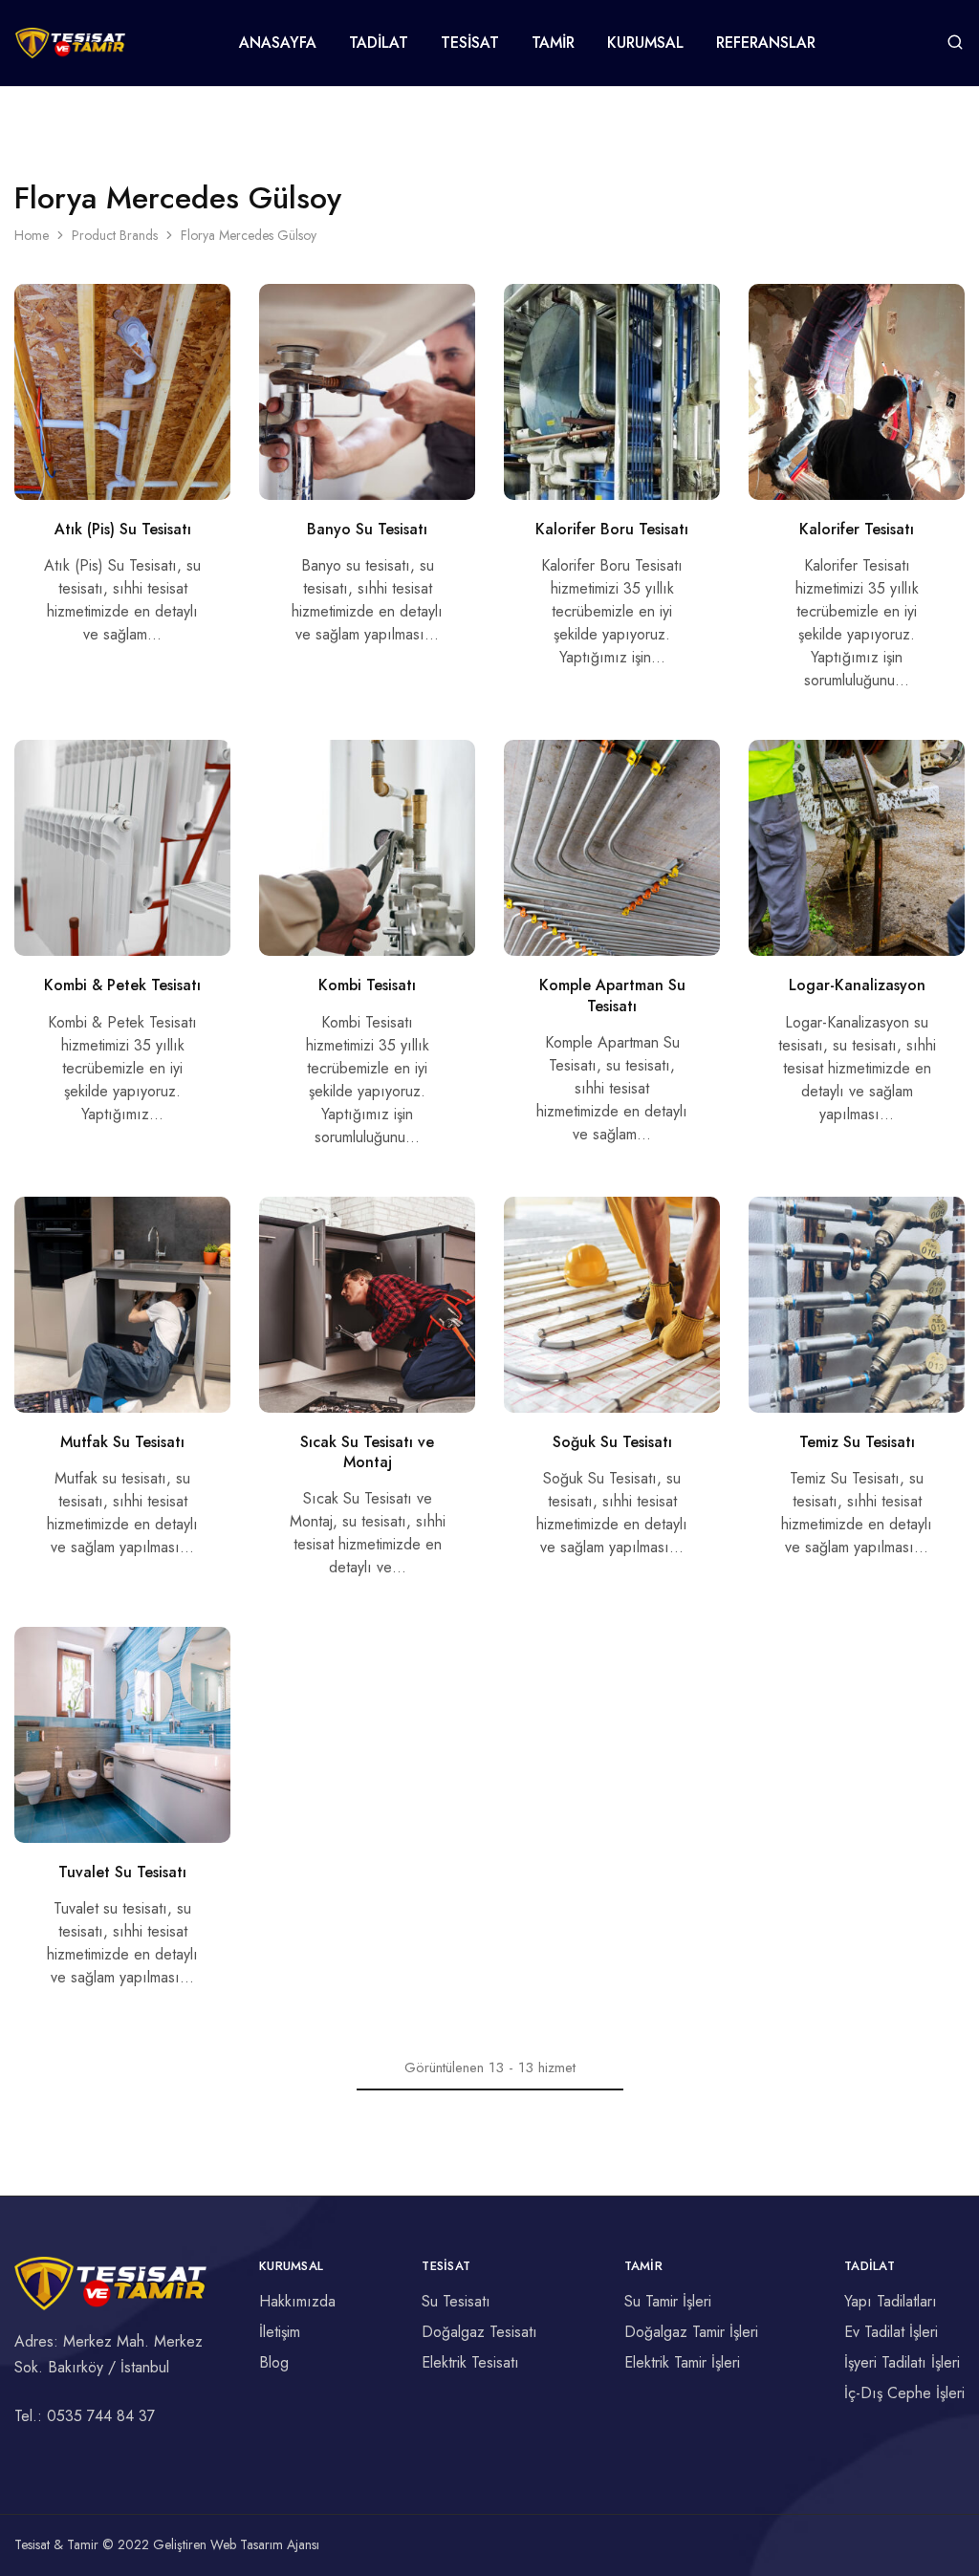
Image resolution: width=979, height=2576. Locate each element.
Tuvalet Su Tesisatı (122, 1872)
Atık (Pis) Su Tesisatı (123, 529)
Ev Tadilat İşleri (891, 2332)
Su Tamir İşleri (668, 2301)
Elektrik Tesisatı (470, 2362)
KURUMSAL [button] (645, 43)
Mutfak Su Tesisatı (122, 1442)
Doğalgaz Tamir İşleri (691, 2332)
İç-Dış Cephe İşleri (904, 2393)
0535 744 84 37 (101, 2416)
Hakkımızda (297, 2301)
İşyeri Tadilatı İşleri (902, 2362)
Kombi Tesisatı (367, 985)
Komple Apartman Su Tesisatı (612, 995)
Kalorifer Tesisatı (857, 529)
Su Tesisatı (456, 2301)
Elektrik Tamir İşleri (682, 2362)
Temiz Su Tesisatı (857, 1442)
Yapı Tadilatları (891, 2301)
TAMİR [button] (553, 43)
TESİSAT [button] (470, 43)
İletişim (280, 2332)
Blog (274, 2362)
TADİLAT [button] (379, 43)
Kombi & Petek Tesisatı (122, 985)
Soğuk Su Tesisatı (612, 1442)
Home (32, 235)
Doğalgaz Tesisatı (479, 2332)
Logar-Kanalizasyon (857, 985)
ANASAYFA (278, 43)
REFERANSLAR (766, 43)
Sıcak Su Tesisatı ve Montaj (367, 1452)
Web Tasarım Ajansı (265, 2544)
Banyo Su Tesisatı (367, 529)
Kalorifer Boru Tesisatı (612, 529)
